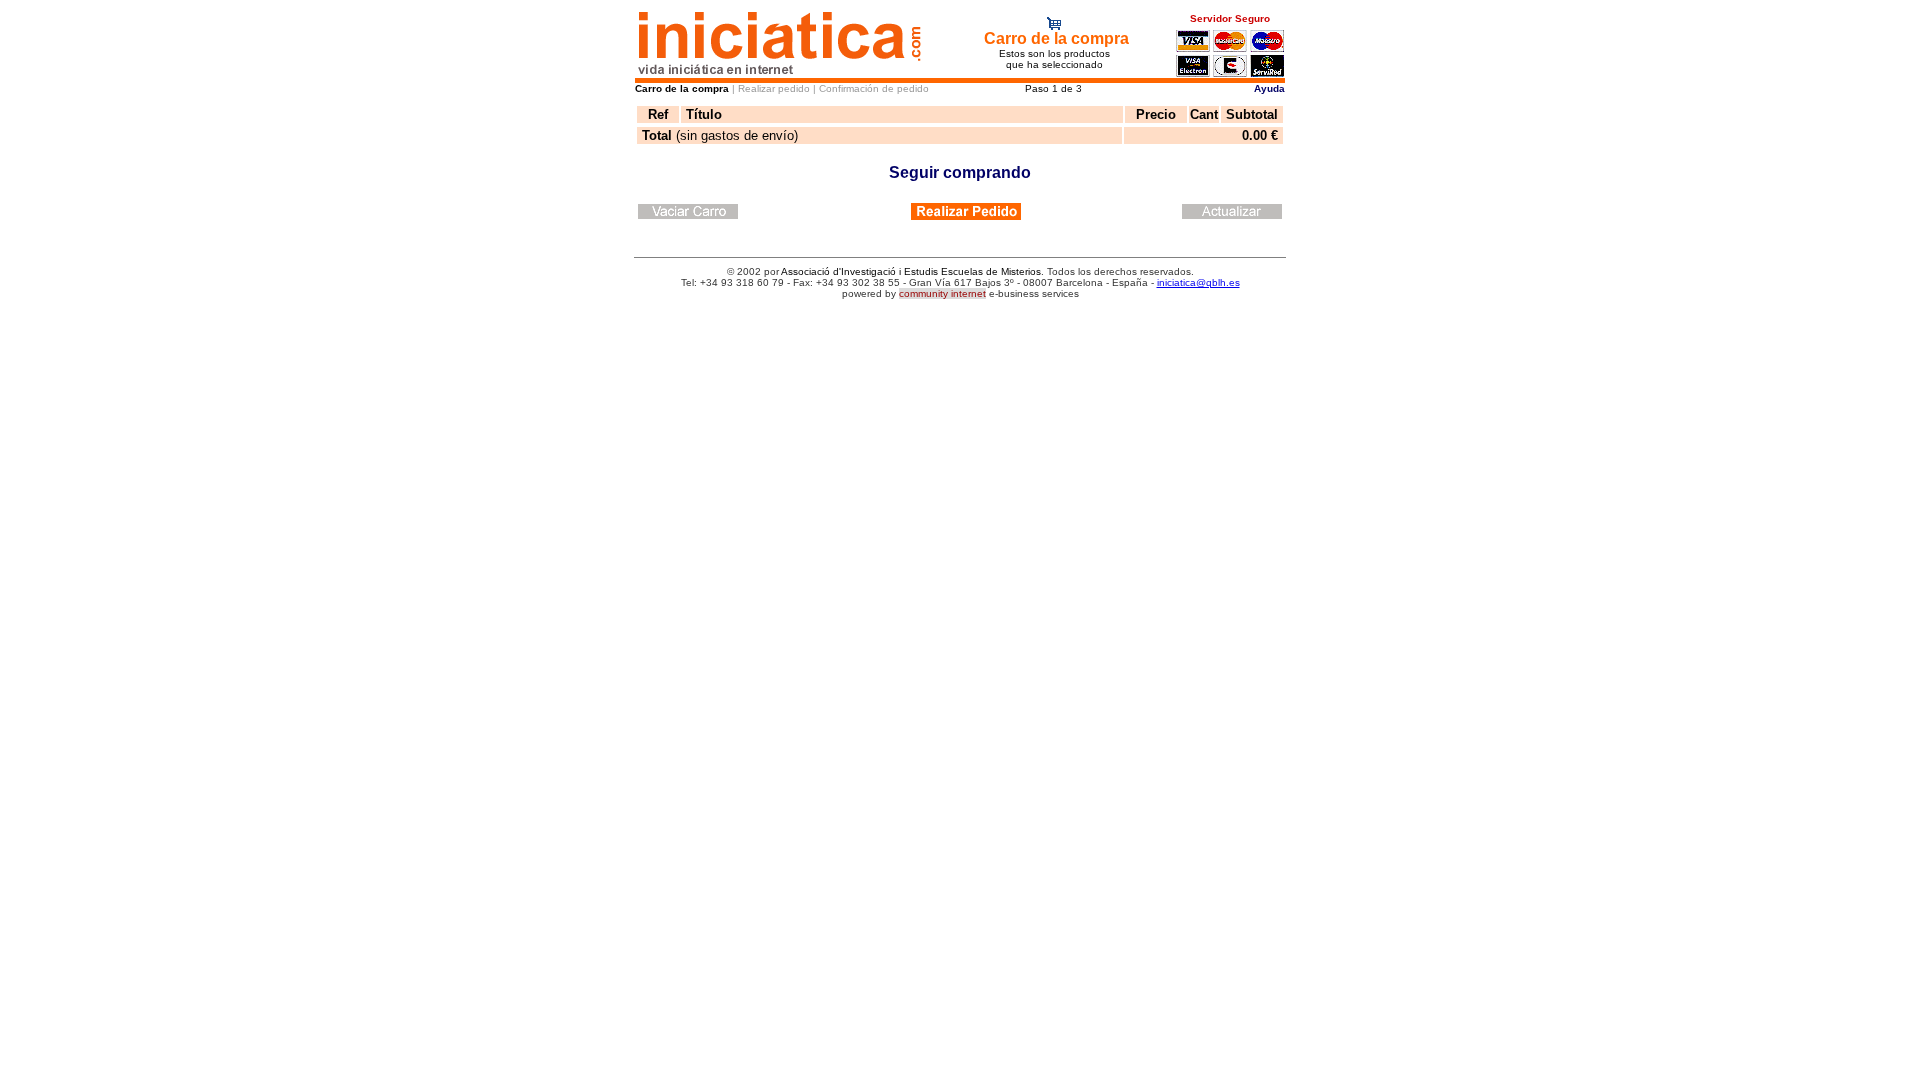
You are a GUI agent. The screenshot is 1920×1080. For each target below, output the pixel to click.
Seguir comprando (960, 172)
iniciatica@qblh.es (1198, 282)
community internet (942, 293)
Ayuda (1269, 88)
